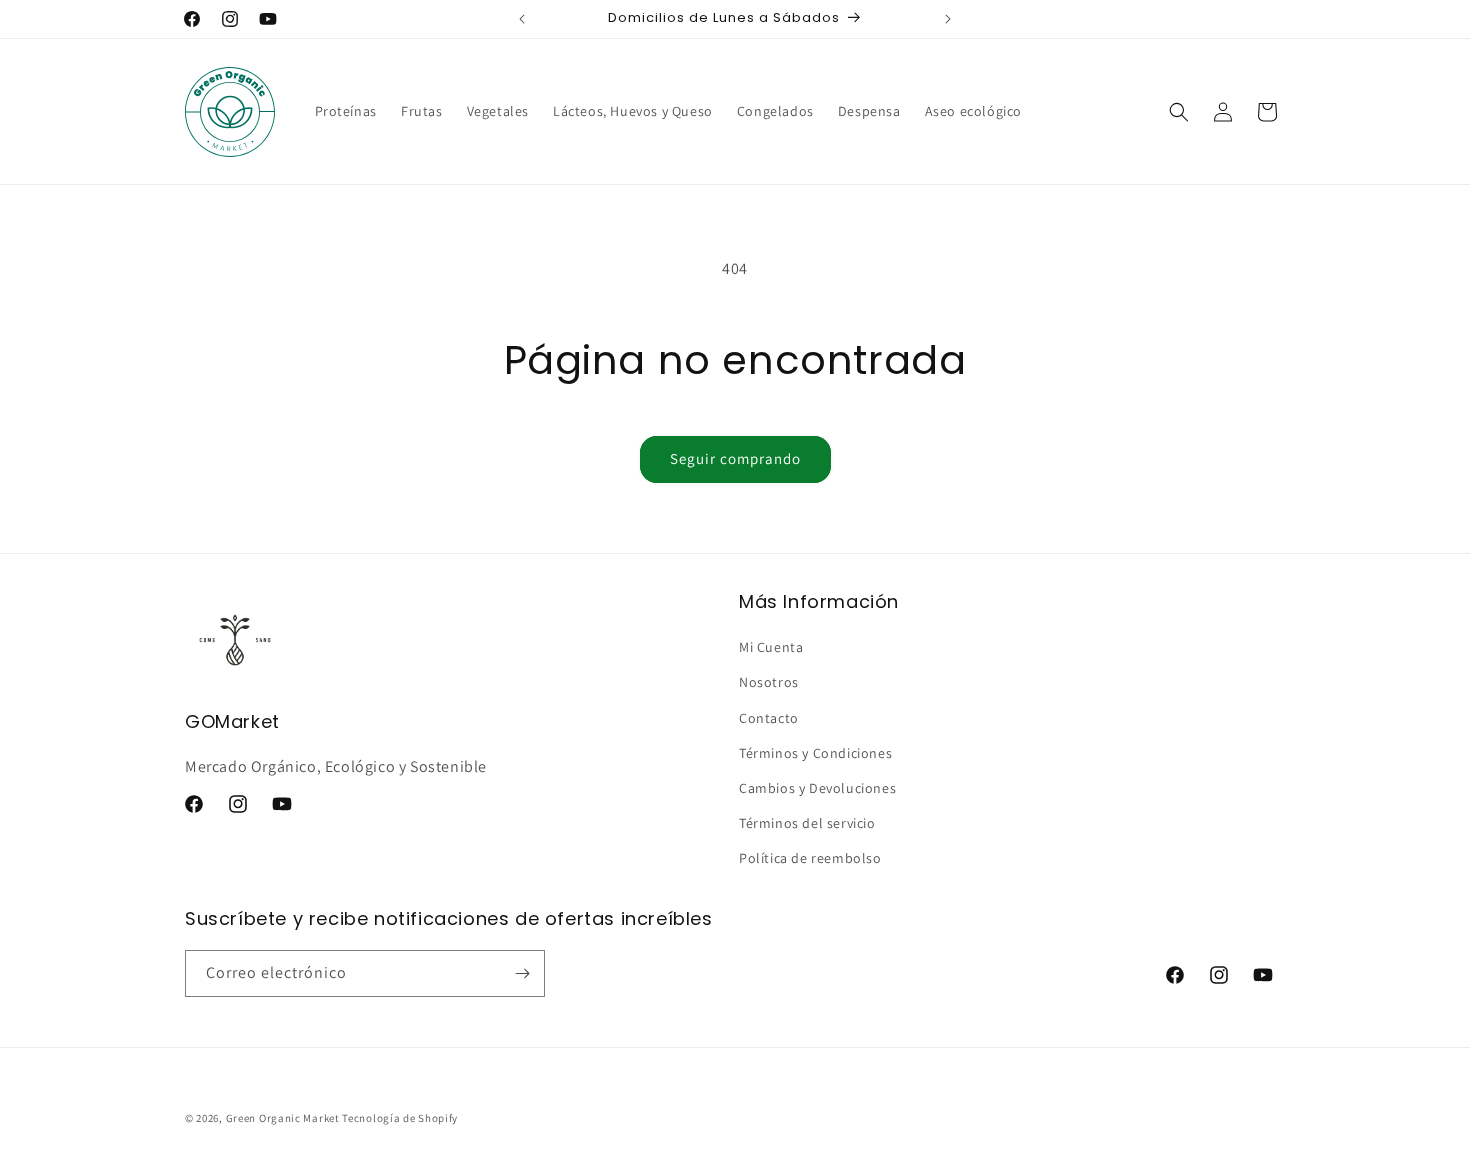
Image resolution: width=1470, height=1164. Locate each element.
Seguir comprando (735, 458)
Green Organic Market (283, 1118)
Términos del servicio (807, 823)
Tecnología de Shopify (400, 1118)
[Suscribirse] (522, 973)
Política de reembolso (810, 858)
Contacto (769, 718)
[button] (1179, 112)
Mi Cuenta (771, 647)
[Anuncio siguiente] (948, 19)
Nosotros (769, 682)
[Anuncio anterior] (522, 19)
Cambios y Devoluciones (817, 788)
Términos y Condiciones (815, 753)
